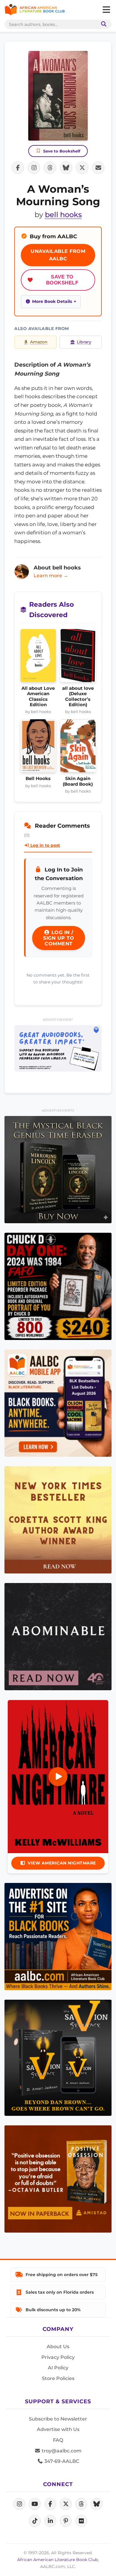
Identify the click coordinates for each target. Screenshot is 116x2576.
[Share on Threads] (50, 168)
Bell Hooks (38, 779)
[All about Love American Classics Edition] (38, 657)
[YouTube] (35, 2504)
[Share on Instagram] (34, 168)
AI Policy (58, 2368)
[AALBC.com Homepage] (35, 10)
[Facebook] (50, 2504)
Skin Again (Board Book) (78, 781)
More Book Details (52, 301)
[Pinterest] (66, 2521)
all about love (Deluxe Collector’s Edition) (78, 696)
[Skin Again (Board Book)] (78, 748)
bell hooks (63, 215)
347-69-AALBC (61, 2461)
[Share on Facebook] (18, 168)
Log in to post (45, 845)
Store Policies (58, 2378)
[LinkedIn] (50, 2521)
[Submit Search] (103, 24)
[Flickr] (81, 2521)
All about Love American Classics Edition (38, 696)
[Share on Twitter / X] (82, 168)
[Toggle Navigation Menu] (106, 10)
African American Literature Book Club (58, 2560)
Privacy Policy (58, 2357)
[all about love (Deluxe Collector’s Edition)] (78, 657)
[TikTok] (35, 2521)
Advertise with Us (58, 2429)
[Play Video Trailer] (58, 1777)
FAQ (58, 2440)
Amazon (39, 342)
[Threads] (81, 2504)
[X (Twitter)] (66, 2504)
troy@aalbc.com (61, 2451)
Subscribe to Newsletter (58, 2419)
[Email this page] (98, 168)
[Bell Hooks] (38, 748)
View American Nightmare (62, 1863)
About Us (58, 2347)
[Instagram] (19, 2504)
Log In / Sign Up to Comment (59, 938)
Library (84, 342)
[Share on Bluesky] (66, 168)
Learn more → (51, 576)
